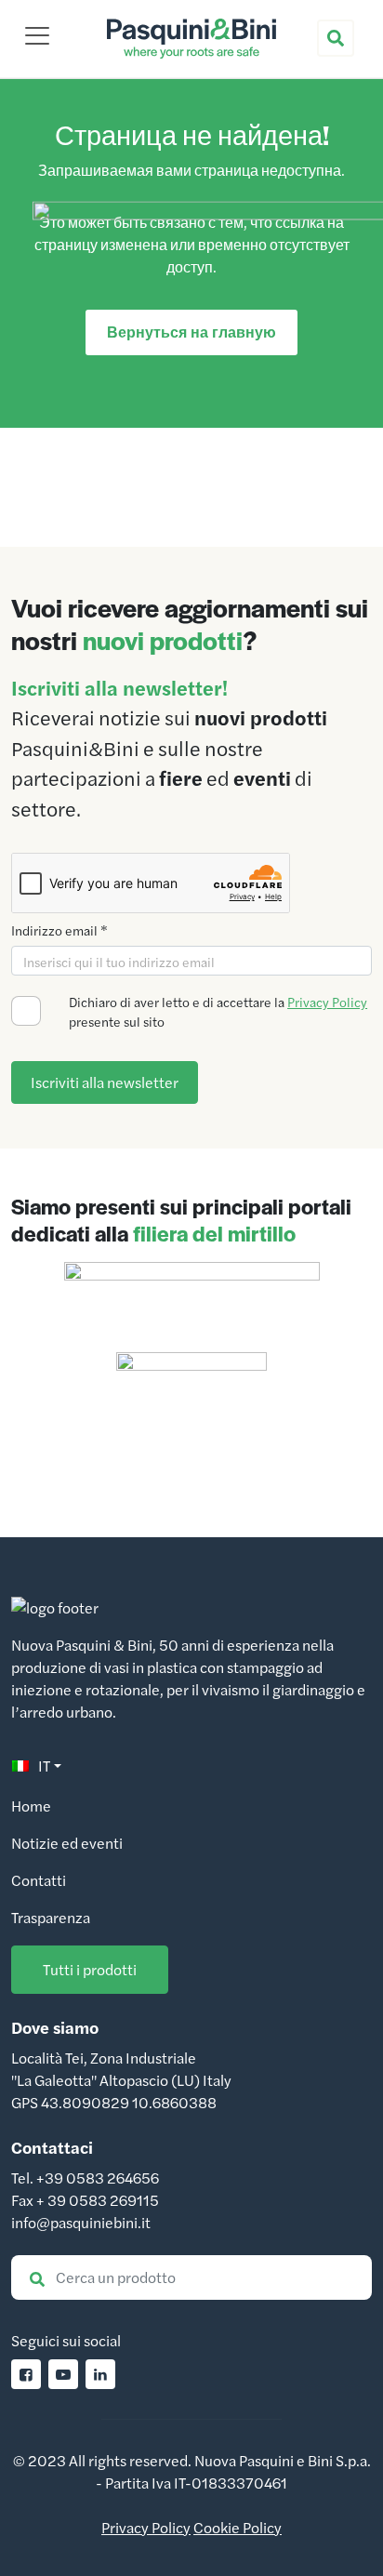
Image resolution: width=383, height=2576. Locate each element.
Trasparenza (51, 1917)
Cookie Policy (238, 2527)
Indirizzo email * (59, 930)
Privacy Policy (327, 1002)
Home (31, 1806)
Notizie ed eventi (67, 1843)
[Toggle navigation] (37, 35)
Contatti (39, 1880)
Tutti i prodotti (90, 1969)
